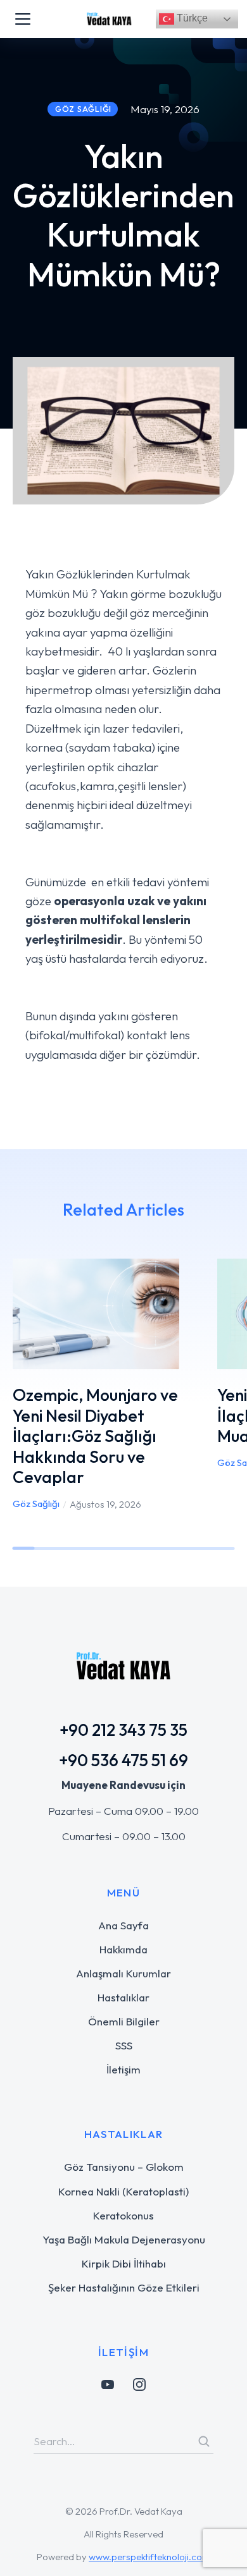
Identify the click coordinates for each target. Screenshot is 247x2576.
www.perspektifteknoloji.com (149, 2557)
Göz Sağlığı (36, 1504)
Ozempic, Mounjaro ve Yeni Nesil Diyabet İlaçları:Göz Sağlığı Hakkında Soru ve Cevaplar (95, 1436)
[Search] (204, 2441)
